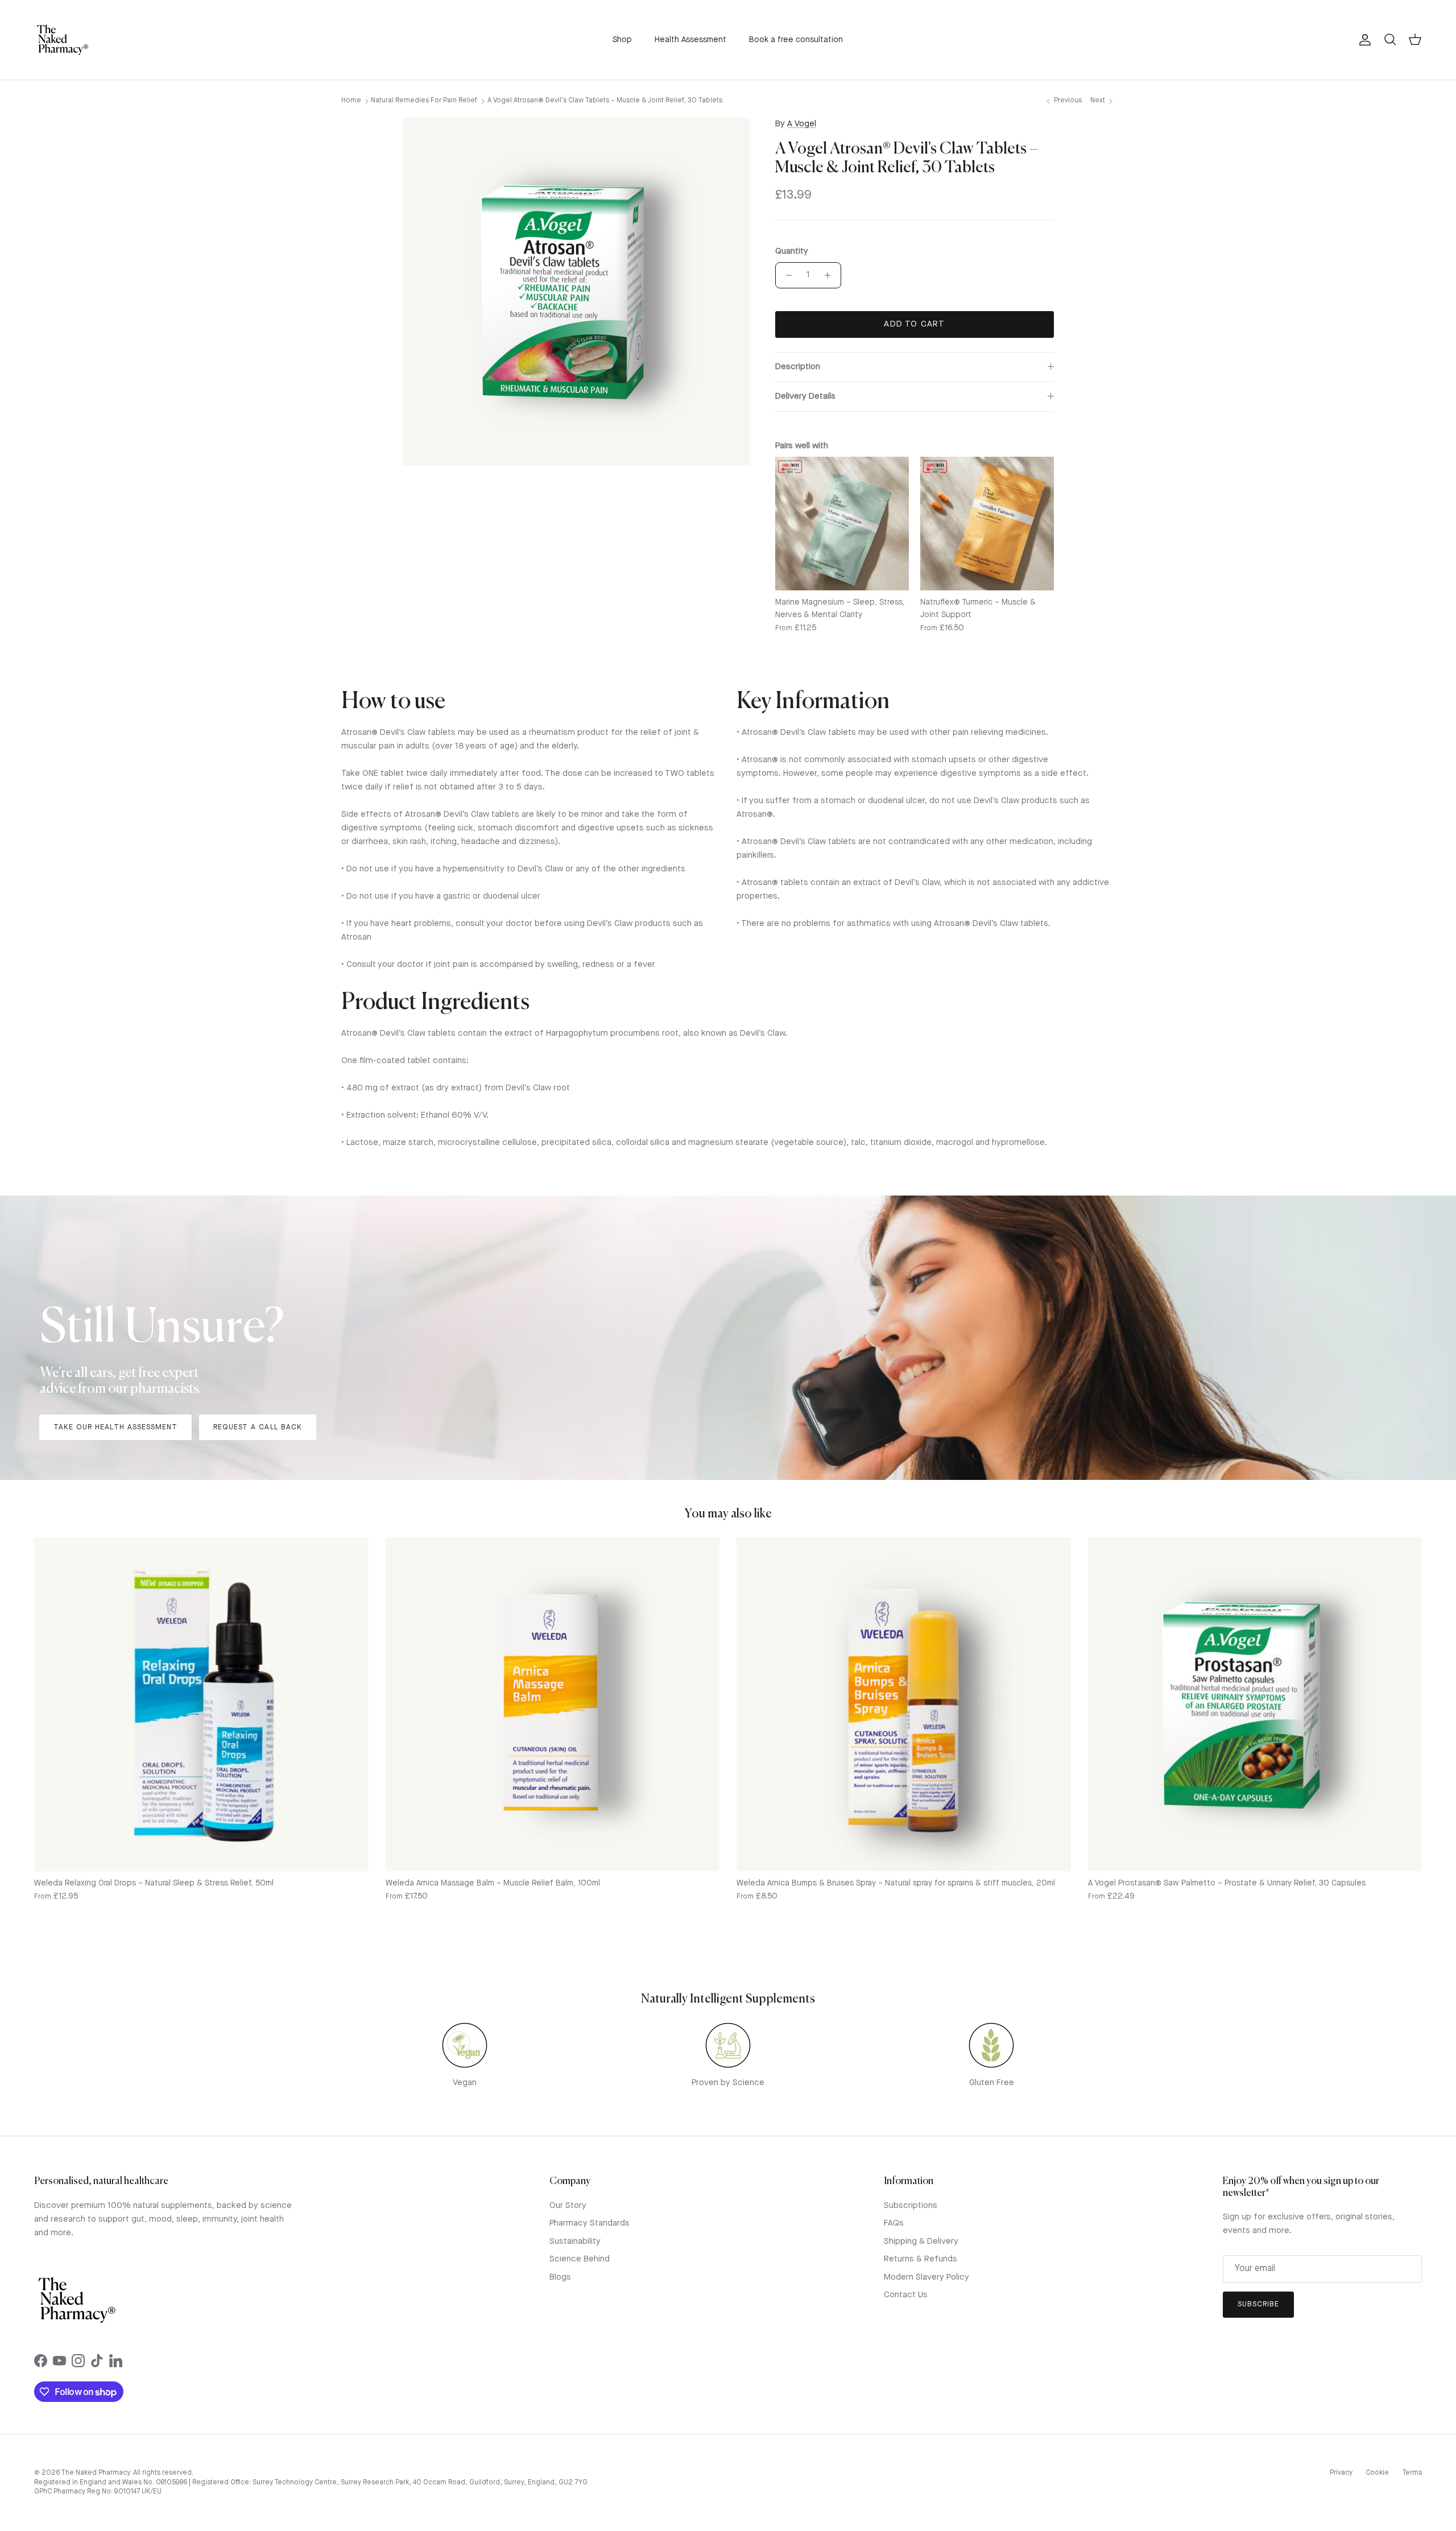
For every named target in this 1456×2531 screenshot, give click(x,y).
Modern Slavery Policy (926, 2278)
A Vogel (802, 124)
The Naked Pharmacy (95, 2473)
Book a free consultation (796, 40)
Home (351, 101)
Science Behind (580, 2259)
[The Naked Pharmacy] (63, 40)
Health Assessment (690, 40)
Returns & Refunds (921, 2259)
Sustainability (575, 2242)
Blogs (560, 2278)
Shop (622, 40)
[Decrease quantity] (786, 275)
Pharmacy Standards (590, 2224)
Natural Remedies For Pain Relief (424, 101)
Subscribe (1258, 2304)
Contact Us (906, 2295)
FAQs (894, 2224)
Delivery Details (805, 397)
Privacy (1341, 2473)
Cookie (1377, 2473)
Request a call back (258, 1427)
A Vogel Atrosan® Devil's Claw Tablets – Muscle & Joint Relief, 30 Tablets (605, 101)
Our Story (568, 2206)
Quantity (792, 252)
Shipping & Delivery (921, 2242)
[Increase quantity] (831, 275)
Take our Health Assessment (115, 1427)
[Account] (1363, 40)
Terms (1412, 2473)
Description (798, 367)
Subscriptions (911, 2206)
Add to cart (914, 324)
